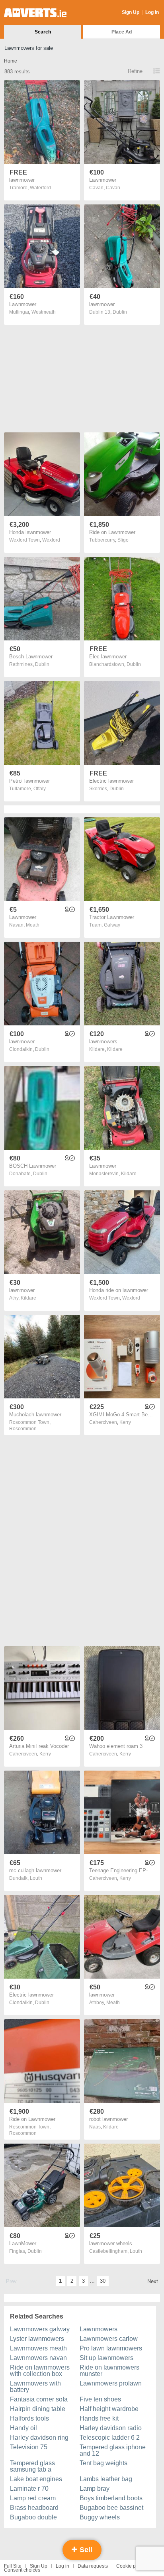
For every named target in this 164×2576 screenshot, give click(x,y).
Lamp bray (95, 2489)
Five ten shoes (100, 2399)
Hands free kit (99, 2418)
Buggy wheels (100, 2517)
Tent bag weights (103, 2463)
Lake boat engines (36, 2479)
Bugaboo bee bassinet (111, 2508)
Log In (152, 12)
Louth (36, 1878)
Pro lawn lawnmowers (111, 2348)
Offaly (40, 789)
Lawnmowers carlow (109, 2339)
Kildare (115, 1049)
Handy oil (23, 2428)
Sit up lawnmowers (106, 2358)
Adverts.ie (35, 13)
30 (103, 2281)
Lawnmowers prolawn (111, 2383)
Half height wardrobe (109, 2409)
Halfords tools (29, 2418)
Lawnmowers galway (40, 2329)
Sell (85, 2550)
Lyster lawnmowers (37, 2339)
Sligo (123, 540)
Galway (112, 925)
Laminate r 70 (29, 2489)
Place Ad (122, 32)
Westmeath (44, 312)
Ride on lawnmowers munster (109, 2371)
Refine (135, 71)
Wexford (51, 540)
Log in (62, 2566)
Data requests (93, 2566)
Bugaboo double (33, 2517)
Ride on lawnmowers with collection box (40, 2371)
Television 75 (29, 2447)
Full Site (13, 2566)
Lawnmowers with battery (35, 2387)
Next (153, 2281)
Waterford (40, 188)
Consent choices (22, 2570)
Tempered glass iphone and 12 (113, 2450)
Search (43, 32)
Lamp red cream (33, 2498)
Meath (33, 925)
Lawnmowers (99, 2329)
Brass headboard (34, 2508)
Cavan (113, 188)
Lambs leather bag (106, 2479)
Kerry (125, 1422)
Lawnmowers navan (38, 2358)
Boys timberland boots (111, 2498)
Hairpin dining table (38, 2409)
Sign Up (131, 12)
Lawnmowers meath (38, 2348)
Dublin (120, 312)
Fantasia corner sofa (39, 2399)
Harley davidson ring (39, 2438)
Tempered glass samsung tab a (32, 2466)
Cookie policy (131, 2566)
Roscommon (23, 1429)
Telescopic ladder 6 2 (110, 2438)
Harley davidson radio (111, 2428)
